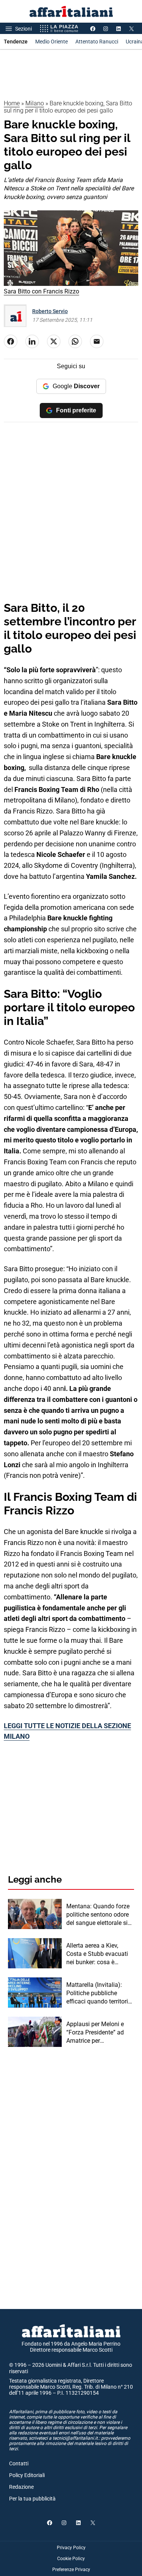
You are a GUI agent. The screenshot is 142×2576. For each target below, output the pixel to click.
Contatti (19, 2463)
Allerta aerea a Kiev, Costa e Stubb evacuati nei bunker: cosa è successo (97, 1954)
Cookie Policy (71, 2559)
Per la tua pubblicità (32, 2499)
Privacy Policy (71, 2548)
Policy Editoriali (27, 2475)
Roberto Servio (50, 311)
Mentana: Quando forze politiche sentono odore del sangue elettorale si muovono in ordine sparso (98, 1915)
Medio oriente (51, 42)
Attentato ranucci (97, 42)
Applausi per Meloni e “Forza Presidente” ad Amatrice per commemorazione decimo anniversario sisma (95, 2033)
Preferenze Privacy (71, 2570)
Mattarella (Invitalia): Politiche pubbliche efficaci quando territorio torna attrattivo (99, 1994)
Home (12, 103)
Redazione (21, 2487)
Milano (35, 103)
